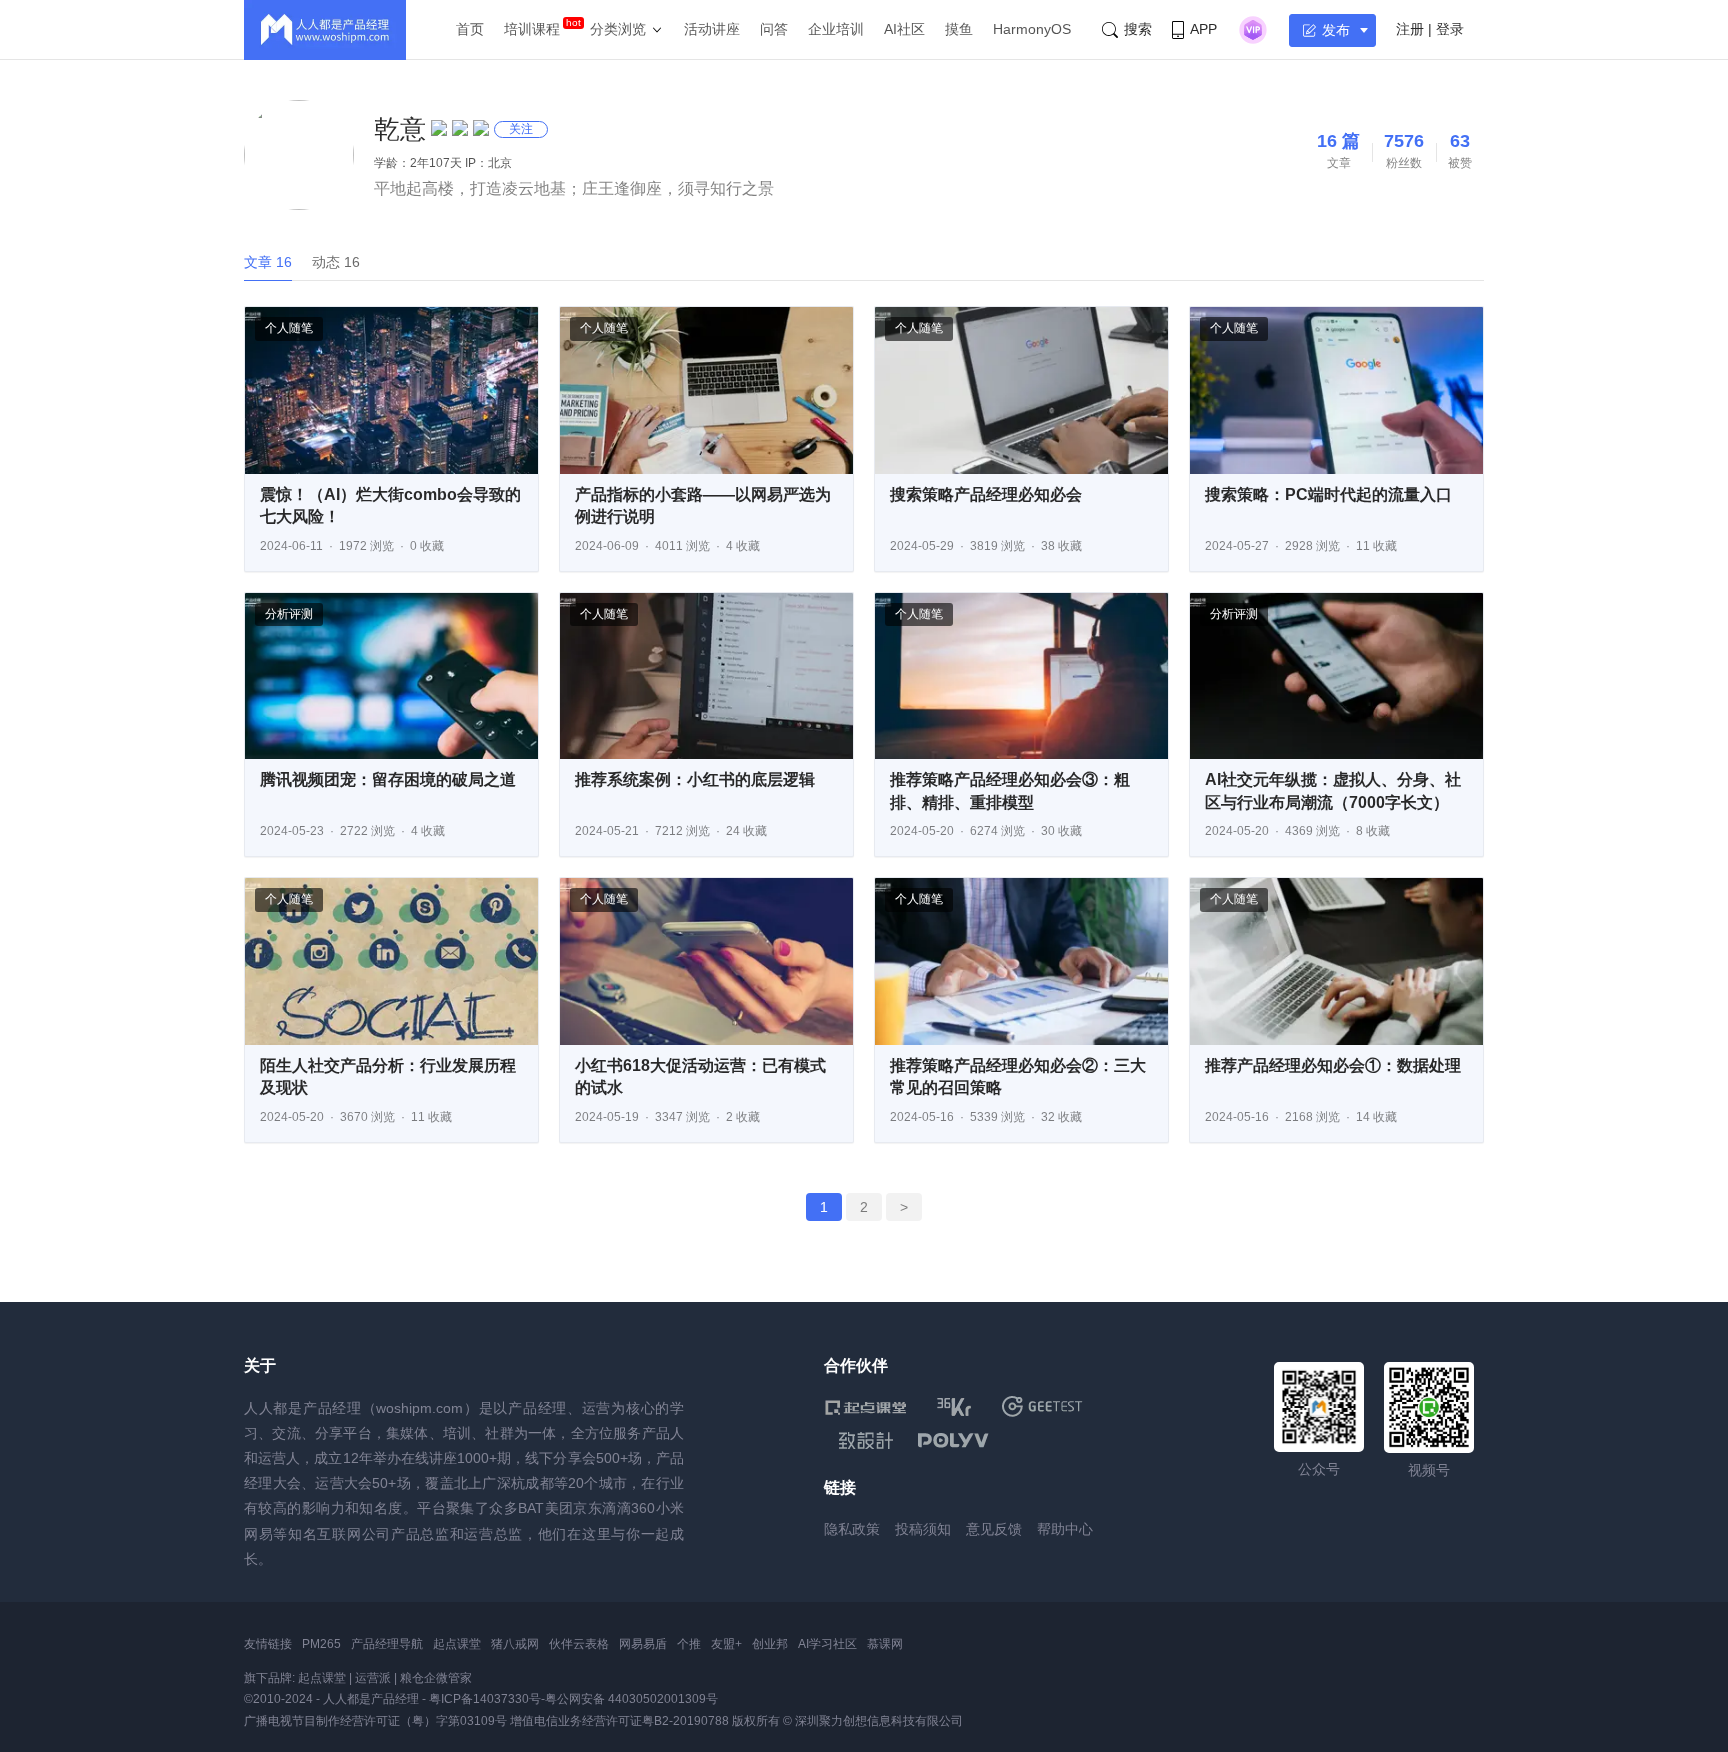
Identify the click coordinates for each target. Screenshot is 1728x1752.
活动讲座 (712, 29)
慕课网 (885, 1644)
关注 (521, 129)
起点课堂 (457, 1644)
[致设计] (866, 1441)
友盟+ (726, 1644)
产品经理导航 (387, 1644)
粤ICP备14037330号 (485, 1699)
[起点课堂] (865, 1406)
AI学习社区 (827, 1644)
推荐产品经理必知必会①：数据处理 (1333, 1065)
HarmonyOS (1032, 29)
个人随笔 (289, 328)
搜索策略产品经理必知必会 (986, 494)
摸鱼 (959, 29)
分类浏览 (618, 29)
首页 (470, 29)
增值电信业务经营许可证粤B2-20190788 (619, 1721)
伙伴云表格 (579, 1644)
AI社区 (904, 29)
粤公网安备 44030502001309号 (631, 1699)
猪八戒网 (515, 1644)
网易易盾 (643, 1644)
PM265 (321, 1644)
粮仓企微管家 (436, 1678)
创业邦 (770, 1644)
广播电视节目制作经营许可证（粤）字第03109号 (375, 1721)
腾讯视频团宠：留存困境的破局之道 (388, 779)
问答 (774, 29)
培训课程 (532, 29)
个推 (689, 1644)
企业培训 (836, 29)
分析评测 (289, 614)
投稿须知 (923, 1529)
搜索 (1138, 29)
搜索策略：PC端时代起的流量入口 (1328, 494)
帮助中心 (1065, 1529)
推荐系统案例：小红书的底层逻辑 (695, 779)
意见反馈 (994, 1529)
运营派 (373, 1678)
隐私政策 (852, 1529)
